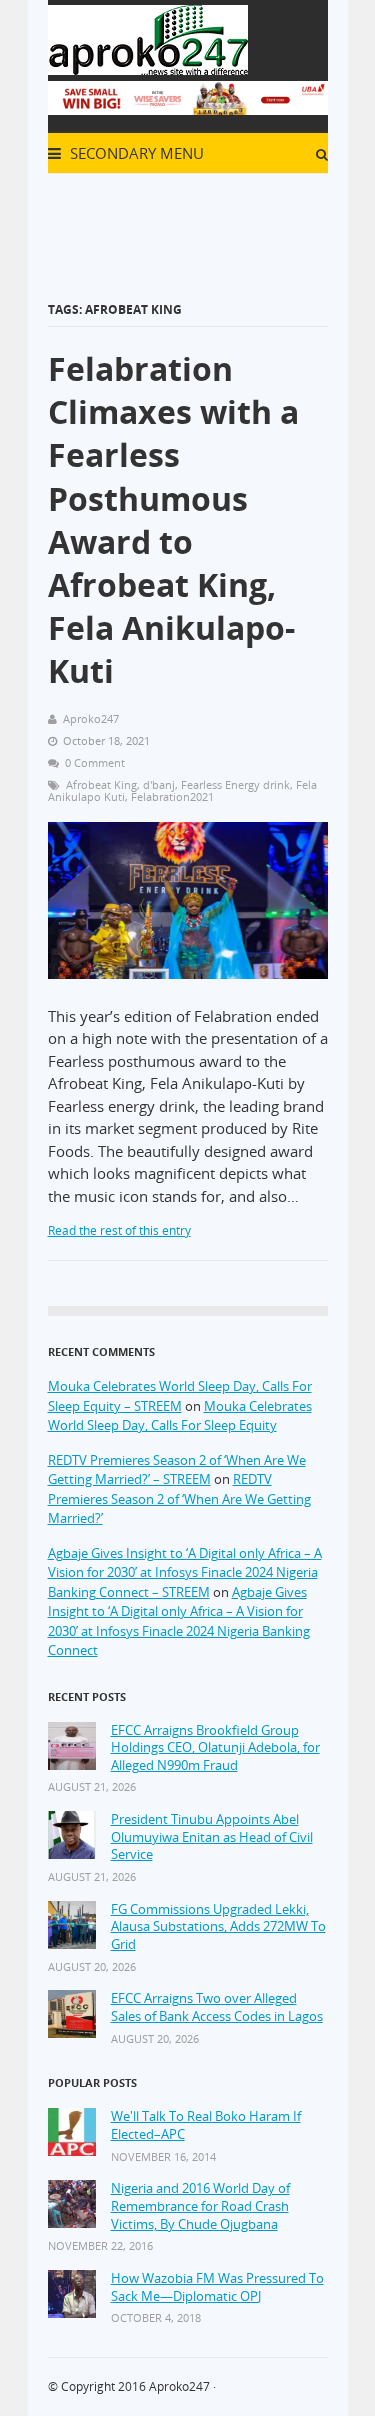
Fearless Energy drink (235, 784)
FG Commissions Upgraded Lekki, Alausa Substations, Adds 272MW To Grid (218, 1927)
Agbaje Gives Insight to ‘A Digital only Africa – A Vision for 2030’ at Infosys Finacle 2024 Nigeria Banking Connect (179, 1621)
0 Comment (95, 762)
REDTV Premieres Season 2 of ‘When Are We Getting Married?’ (179, 1498)
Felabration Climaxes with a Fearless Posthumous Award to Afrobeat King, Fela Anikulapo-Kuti (173, 519)
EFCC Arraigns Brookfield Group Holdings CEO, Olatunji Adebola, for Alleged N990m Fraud (215, 1748)
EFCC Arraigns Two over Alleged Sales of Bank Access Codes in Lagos (217, 2007)
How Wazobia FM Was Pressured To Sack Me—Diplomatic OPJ (217, 2287)
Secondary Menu (135, 153)
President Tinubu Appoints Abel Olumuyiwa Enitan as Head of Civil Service (212, 1837)
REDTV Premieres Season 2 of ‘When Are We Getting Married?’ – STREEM (177, 1470)
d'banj (159, 784)
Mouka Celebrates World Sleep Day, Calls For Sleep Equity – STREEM (180, 1396)
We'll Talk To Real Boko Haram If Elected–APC (206, 2125)
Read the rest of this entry (119, 1230)
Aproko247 (179, 2386)
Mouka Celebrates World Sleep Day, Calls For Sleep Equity (180, 1416)
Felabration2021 (172, 796)
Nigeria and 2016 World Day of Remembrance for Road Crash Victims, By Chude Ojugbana (200, 2206)
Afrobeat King (101, 784)
